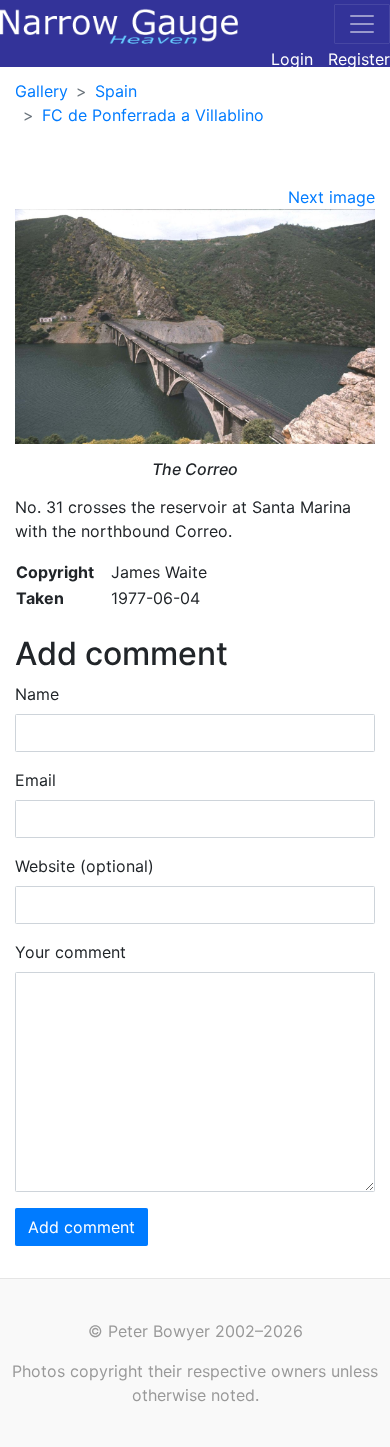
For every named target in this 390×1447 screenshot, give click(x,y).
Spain (116, 91)
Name (37, 694)
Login (292, 59)
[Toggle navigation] (362, 24)
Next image (331, 197)
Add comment (81, 1227)
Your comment (70, 952)
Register (359, 59)
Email (35, 780)
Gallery (41, 91)
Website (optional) (84, 866)
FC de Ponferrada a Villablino (153, 115)
